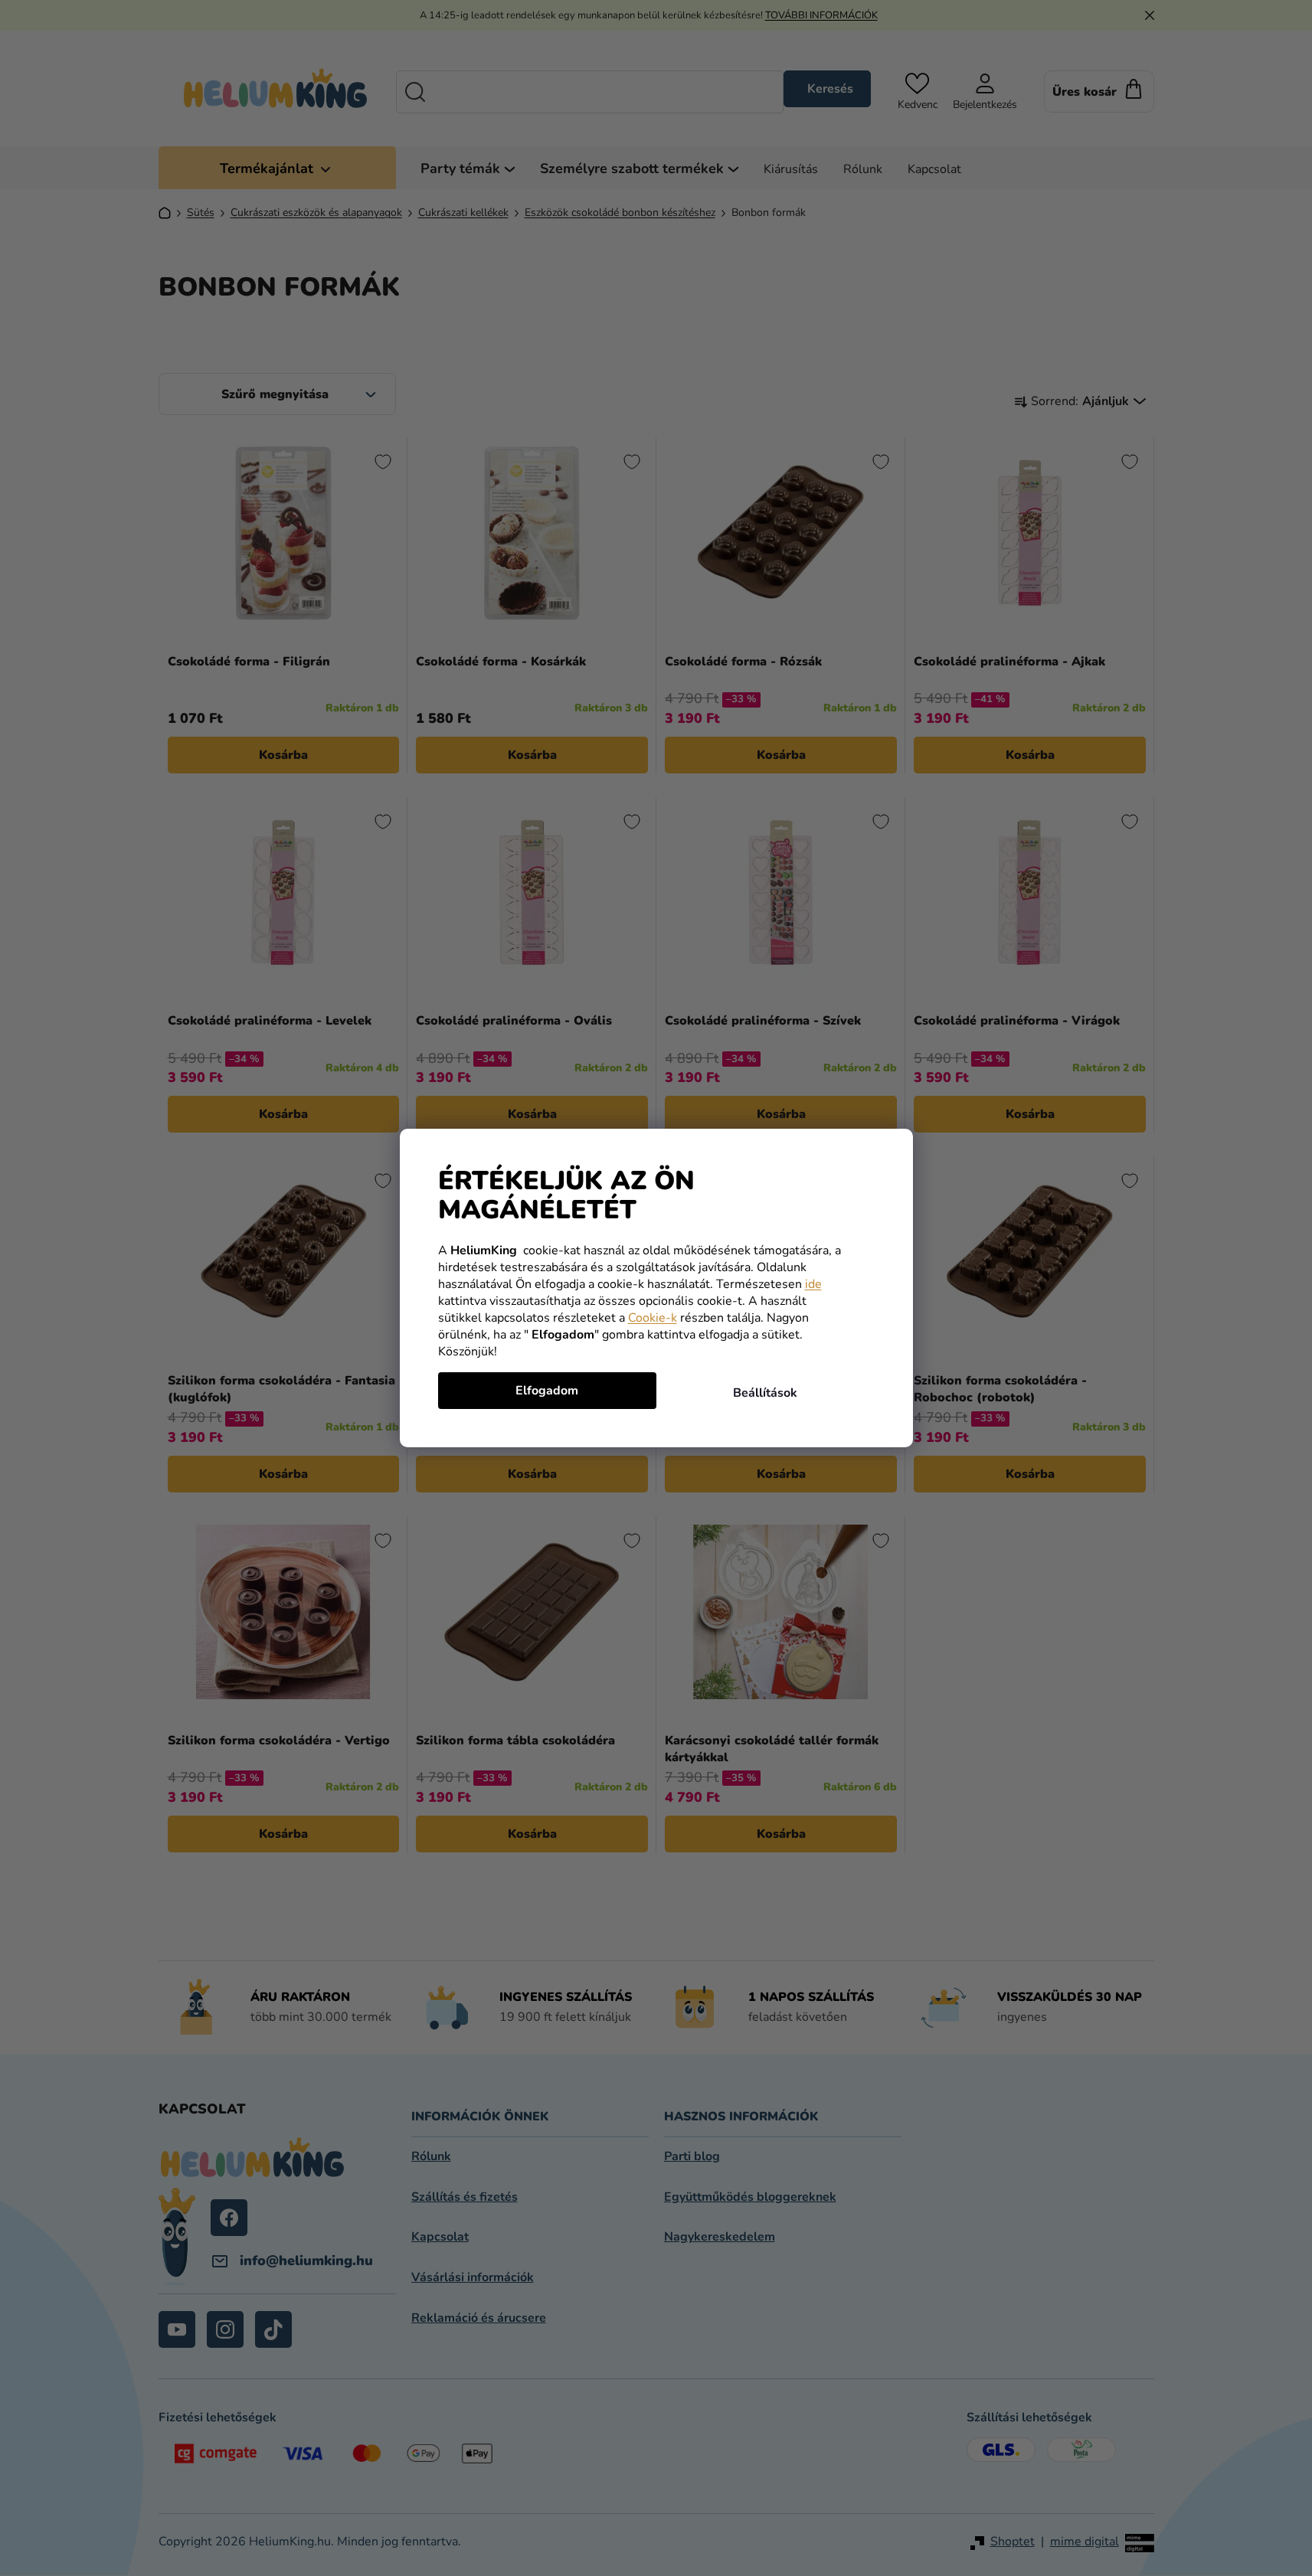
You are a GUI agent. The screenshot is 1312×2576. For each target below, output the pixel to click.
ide (813, 1284)
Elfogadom (547, 1391)
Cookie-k (653, 1318)
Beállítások (765, 1393)
